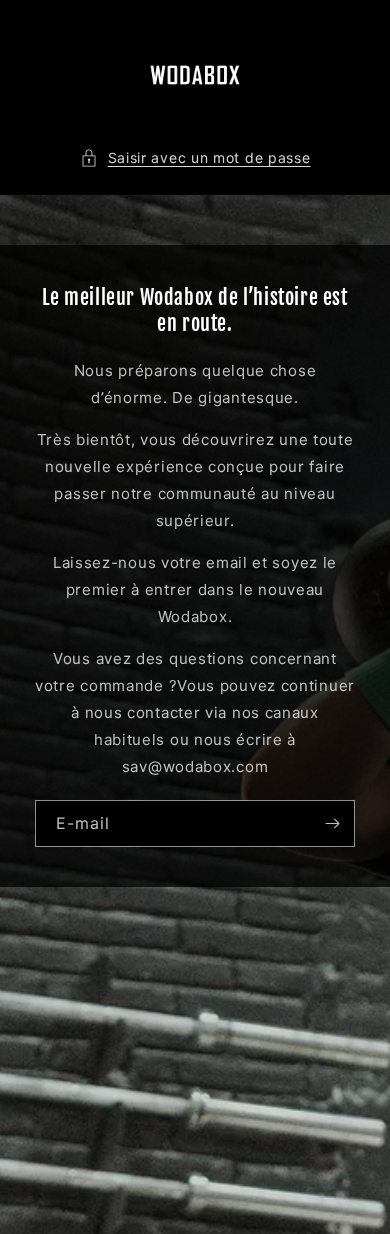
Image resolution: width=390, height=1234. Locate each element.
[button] (195, 157)
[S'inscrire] (332, 823)
